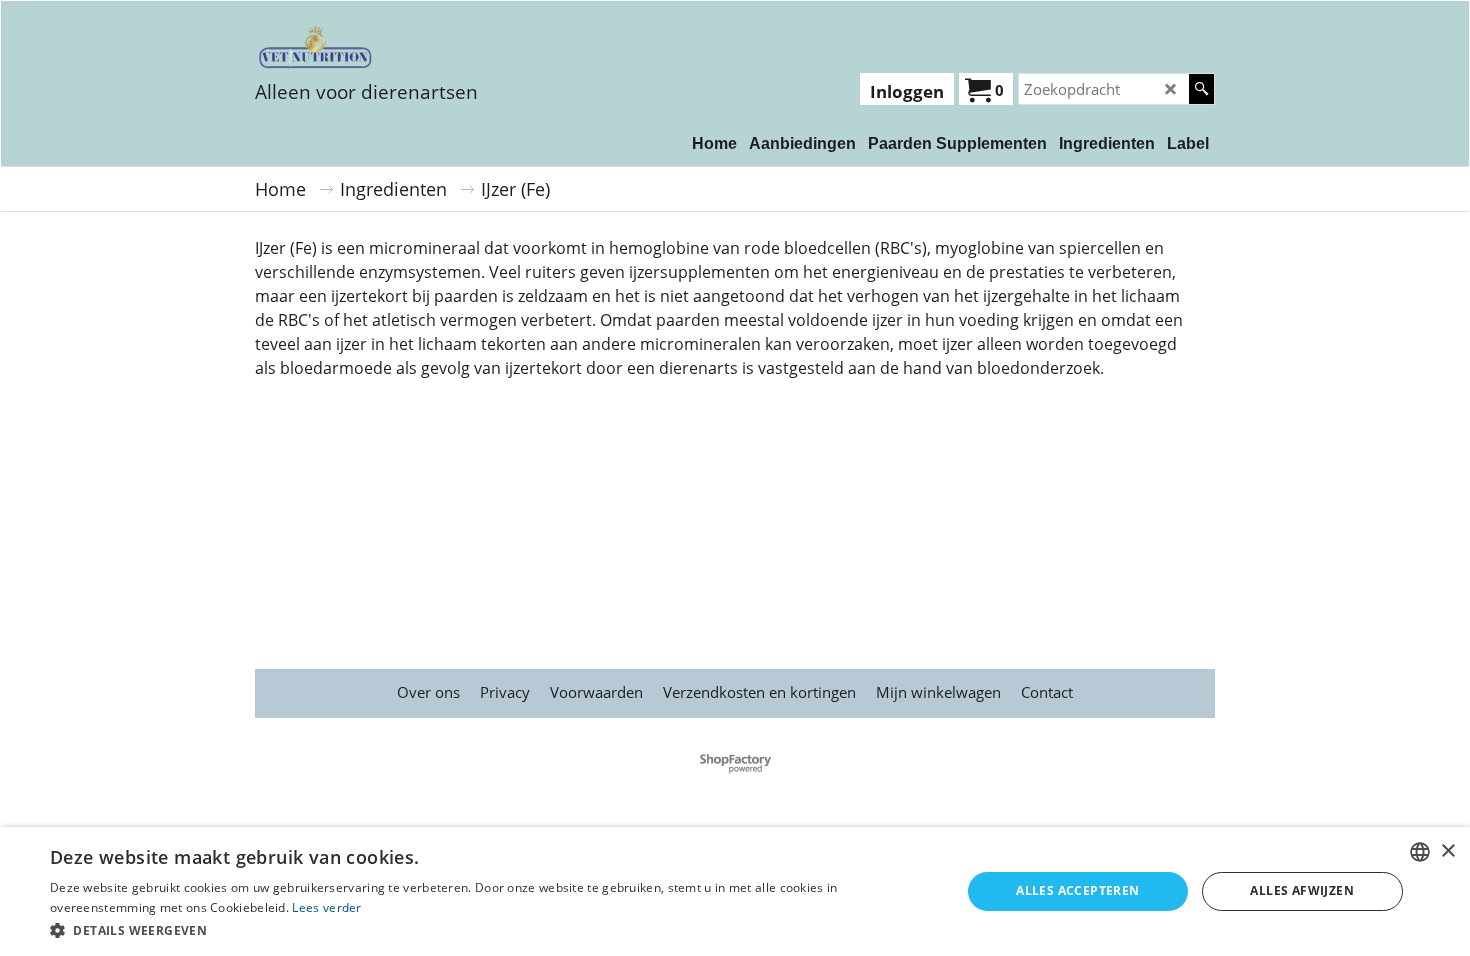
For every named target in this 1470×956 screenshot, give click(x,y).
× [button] (1447, 851)
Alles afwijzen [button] (1302, 890)
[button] (492, 929)
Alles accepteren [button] (1077, 890)
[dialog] (735, 891)
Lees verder (326, 907)
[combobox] (1420, 852)
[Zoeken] (1201, 89)
